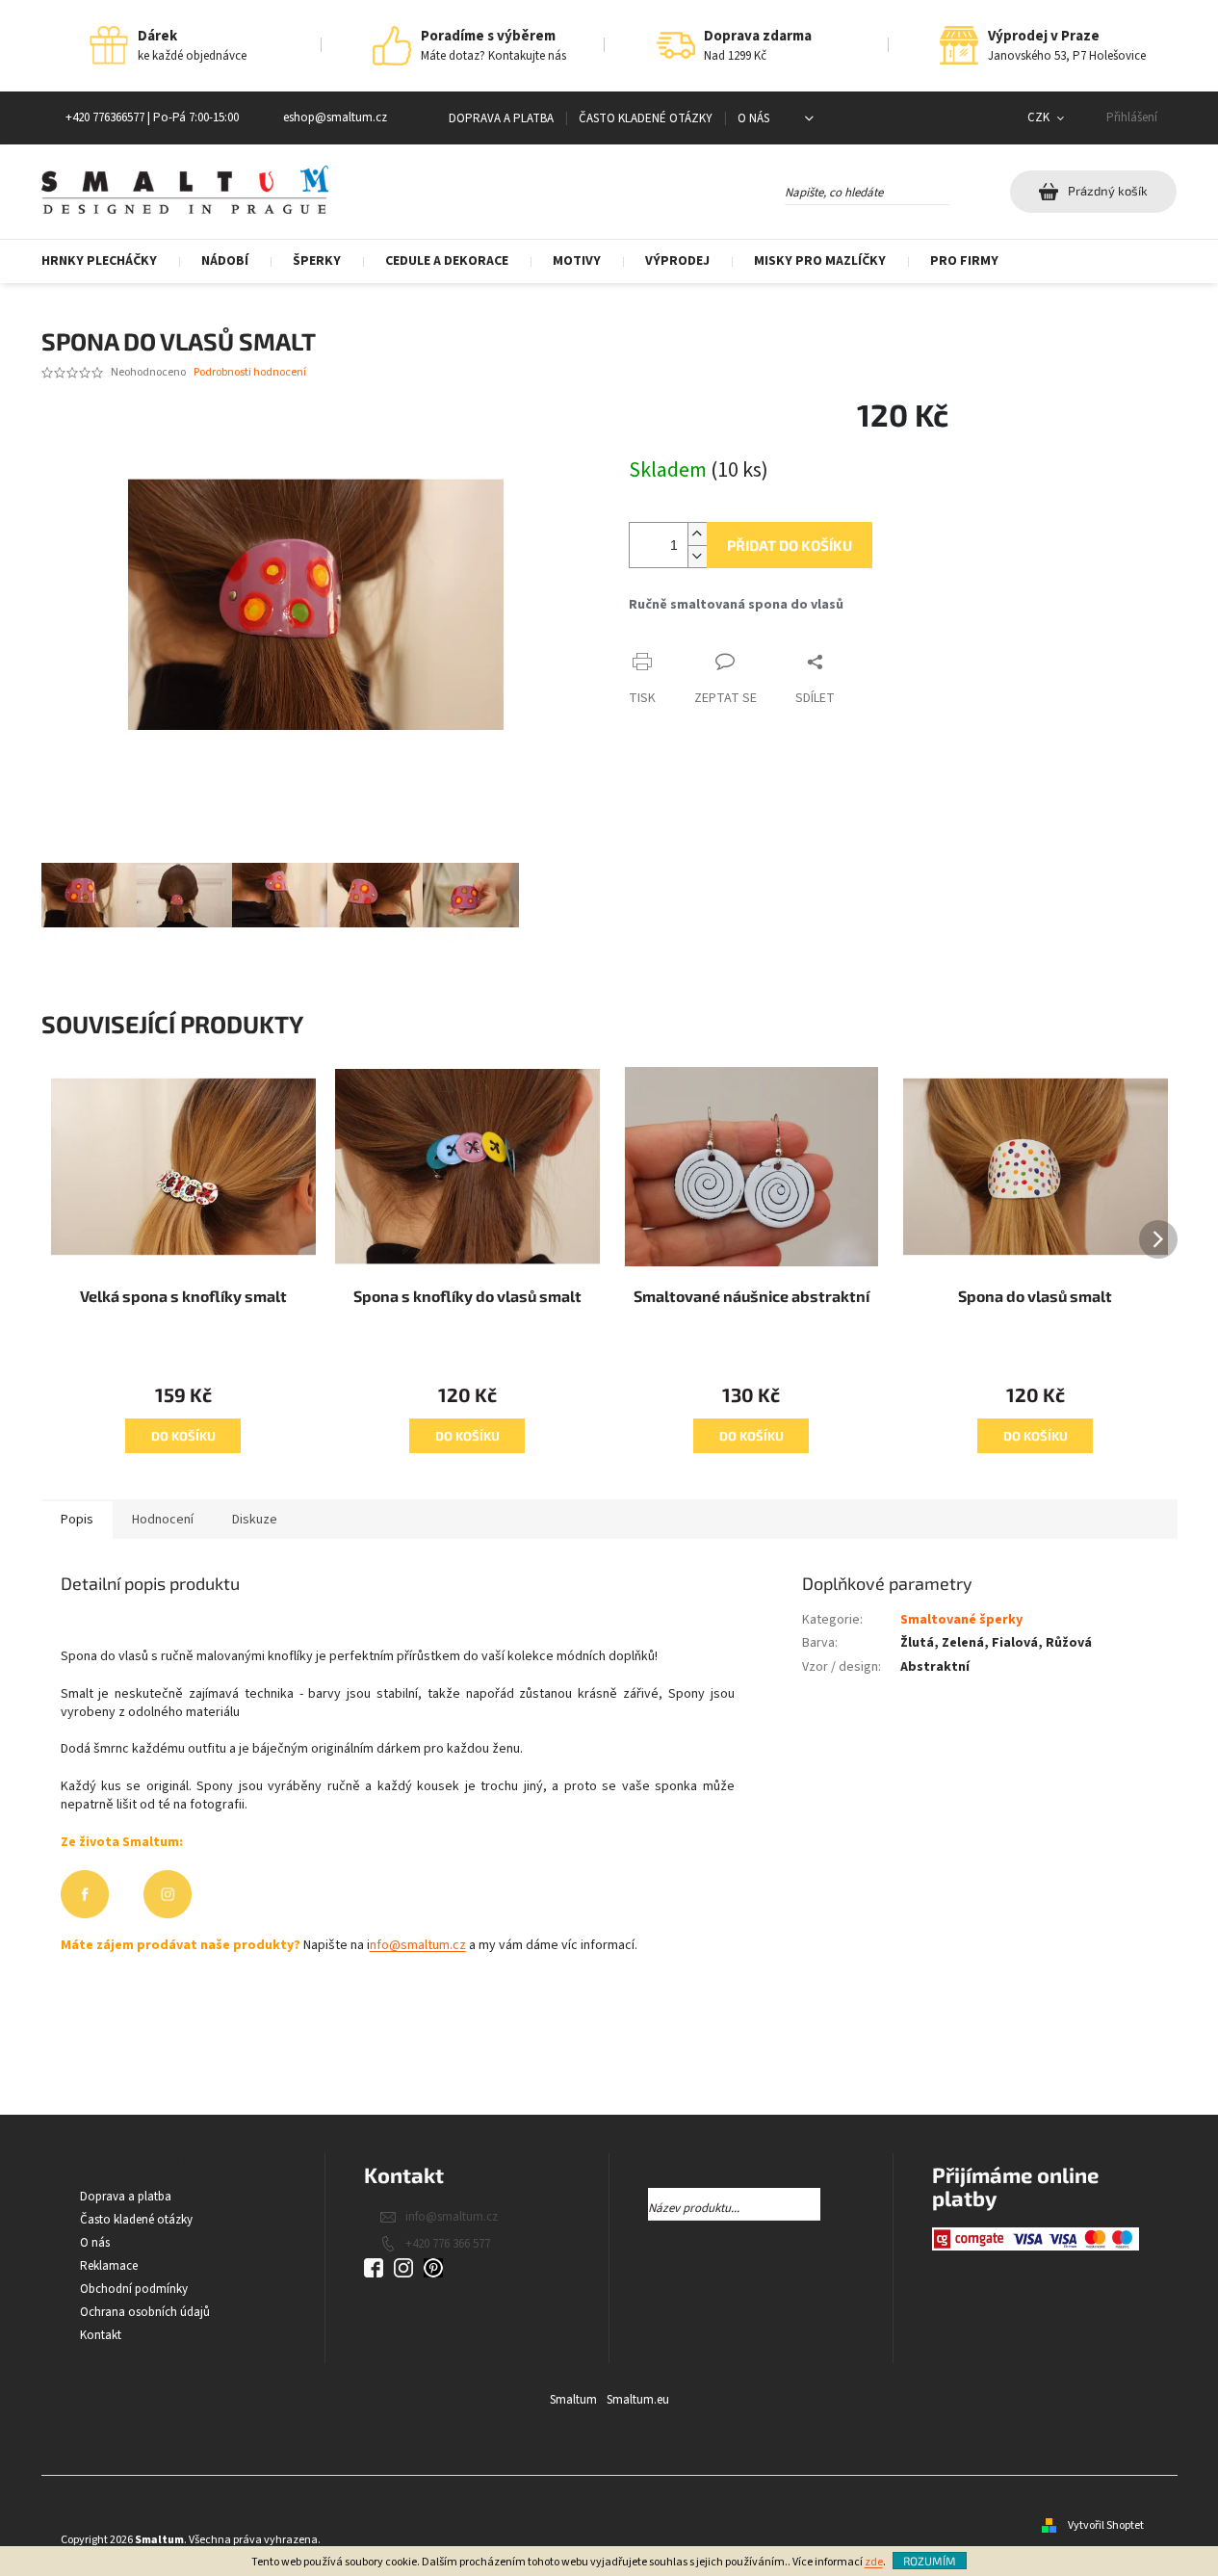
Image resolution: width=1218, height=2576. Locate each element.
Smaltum (573, 2400)
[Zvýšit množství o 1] (697, 534)
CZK (1040, 117)
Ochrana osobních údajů (145, 2312)
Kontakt (101, 2335)
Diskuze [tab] (255, 1520)
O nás (753, 118)
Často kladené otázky (646, 118)
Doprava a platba (501, 118)
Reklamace (109, 2266)
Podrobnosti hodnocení (250, 373)
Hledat (966, 189)
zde (874, 2562)
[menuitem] (110, 261)
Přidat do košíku (790, 545)
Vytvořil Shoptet (1106, 2525)
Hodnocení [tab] (163, 1520)
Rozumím (930, 2561)
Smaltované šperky (961, 1620)
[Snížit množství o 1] (697, 556)
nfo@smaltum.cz (418, 1945)
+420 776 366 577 (448, 2244)
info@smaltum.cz (452, 2217)
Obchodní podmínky (134, 2289)
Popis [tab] (77, 1520)
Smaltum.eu (638, 2400)
